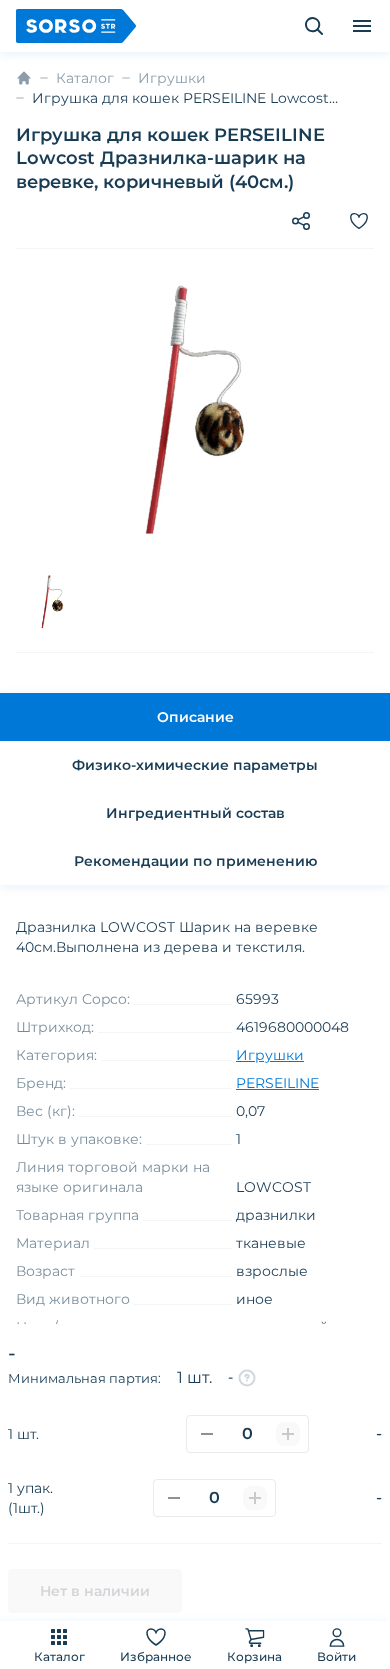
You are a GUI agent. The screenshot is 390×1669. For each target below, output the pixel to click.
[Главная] (24, 78)
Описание (195, 717)
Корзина (254, 1656)
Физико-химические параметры (195, 765)
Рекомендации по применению (195, 861)
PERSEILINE (277, 1083)
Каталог (59, 1656)
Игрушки (172, 78)
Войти (336, 1656)
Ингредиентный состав (195, 813)
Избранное (156, 1656)
